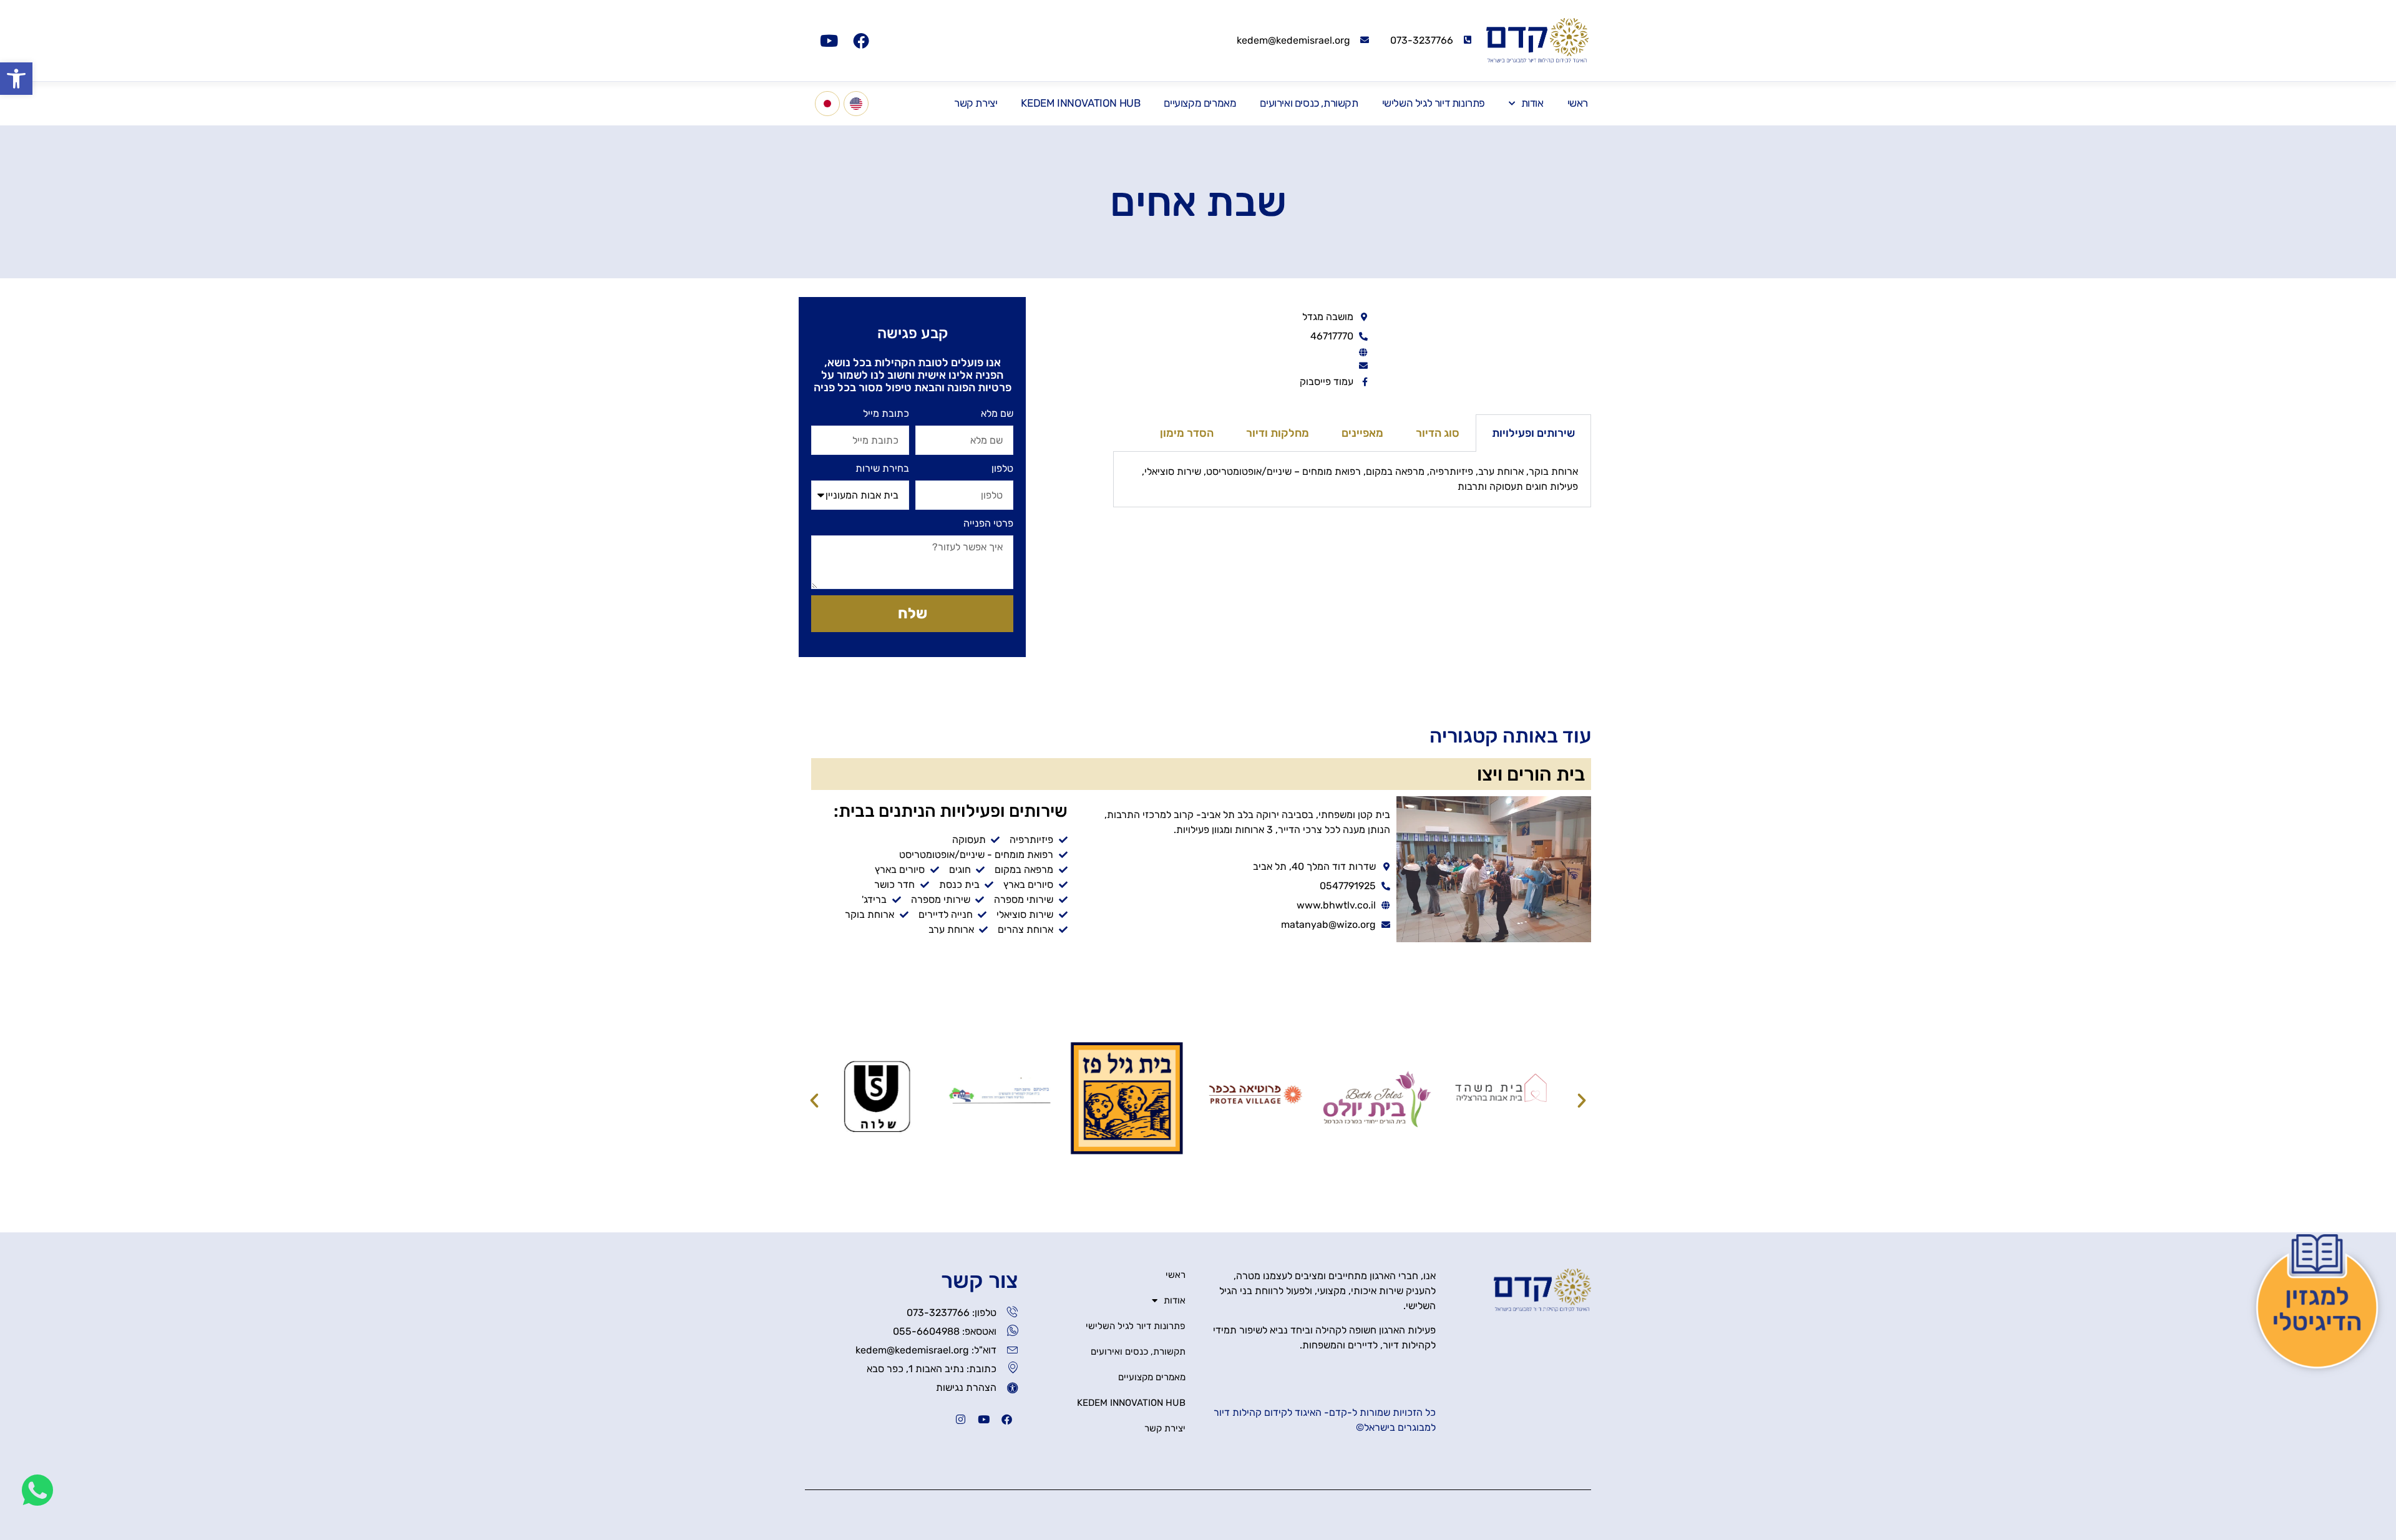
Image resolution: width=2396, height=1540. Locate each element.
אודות (1532, 103)
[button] (16, 79)
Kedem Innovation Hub (1080, 103)
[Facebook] (861, 41)
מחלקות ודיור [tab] (1278, 433)
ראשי (1578, 103)
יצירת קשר (976, 103)
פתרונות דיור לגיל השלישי (1434, 103)
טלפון (1002, 468)
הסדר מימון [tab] (1187, 433)
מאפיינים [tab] (1362, 433)
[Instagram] (961, 1419)
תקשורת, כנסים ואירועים (1309, 103)
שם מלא (997, 413)
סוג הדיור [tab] (1438, 433)
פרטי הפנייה (988, 523)
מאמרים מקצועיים (1200, 103)
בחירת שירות (882, 468)
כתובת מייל (886, 413)
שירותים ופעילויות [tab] (1533, 433)
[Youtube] (829, 41)
